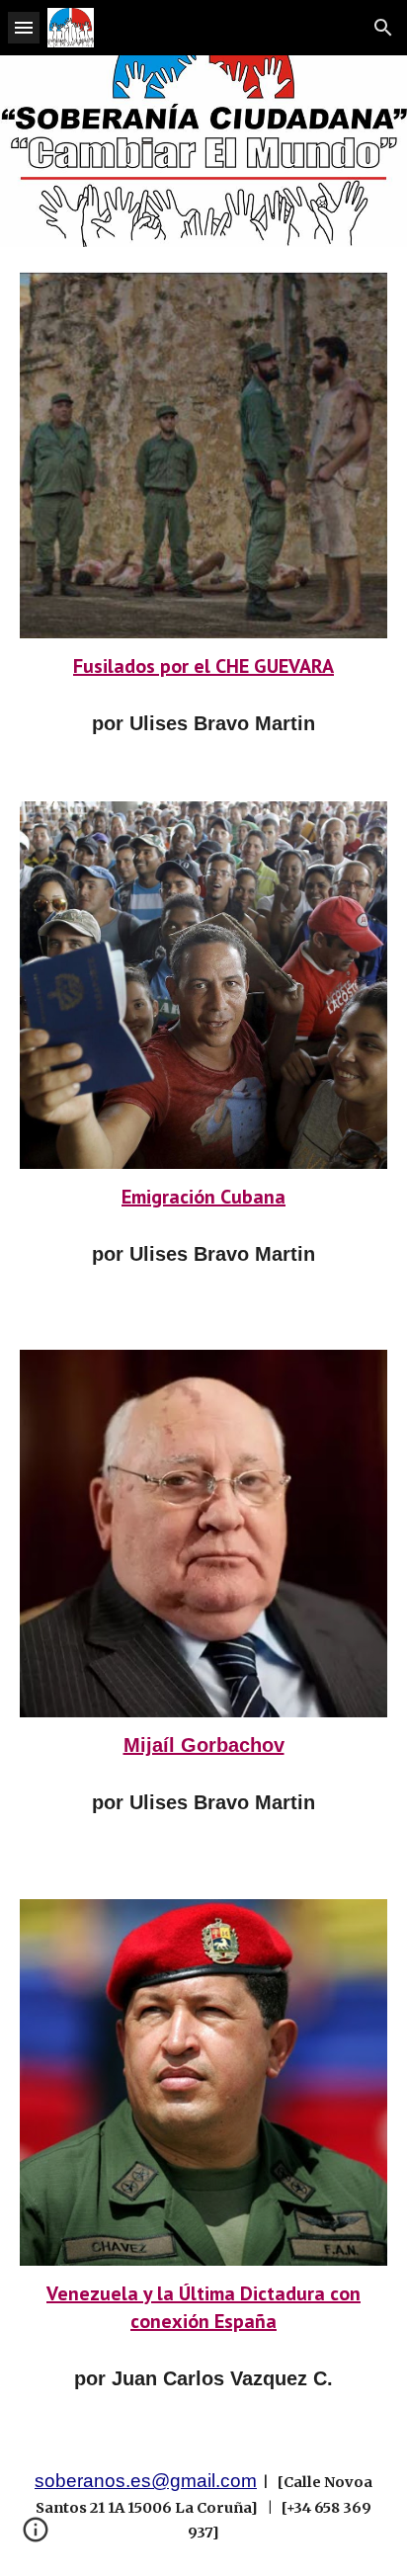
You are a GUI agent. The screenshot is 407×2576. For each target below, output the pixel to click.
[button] (24, 27)
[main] (203, 666)
